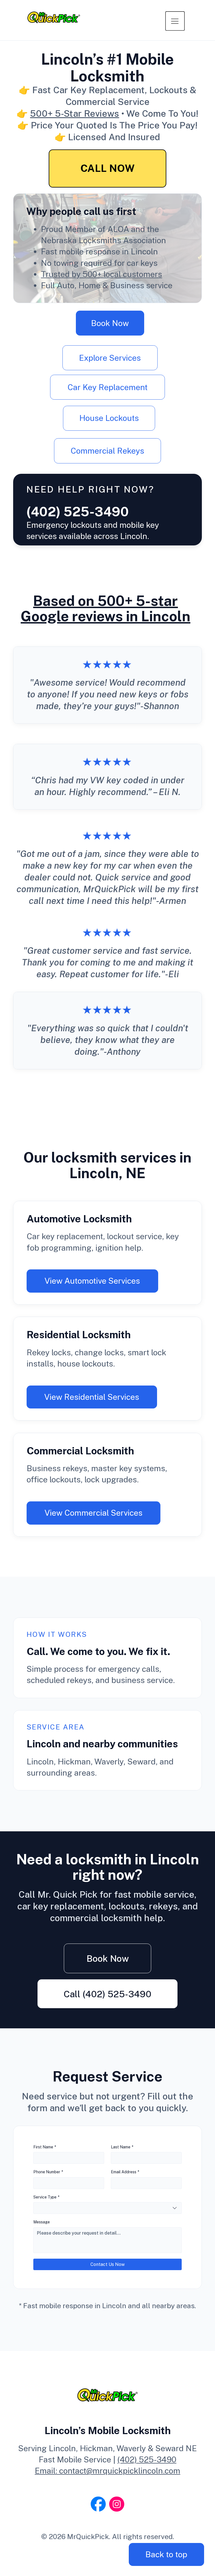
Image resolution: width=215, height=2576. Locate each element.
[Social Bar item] (98, 2504)
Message (42, 2222)
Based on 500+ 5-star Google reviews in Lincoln (106, 608)
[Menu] (175, 21)
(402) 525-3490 (147, 2459)
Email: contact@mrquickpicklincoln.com (107, 2471)
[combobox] (108, 2208)
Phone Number (48, 2172)
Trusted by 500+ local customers (101, 274)
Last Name (122, 2147)
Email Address (125, 2172)
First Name (45, 2147)
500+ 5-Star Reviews (74, 113)
